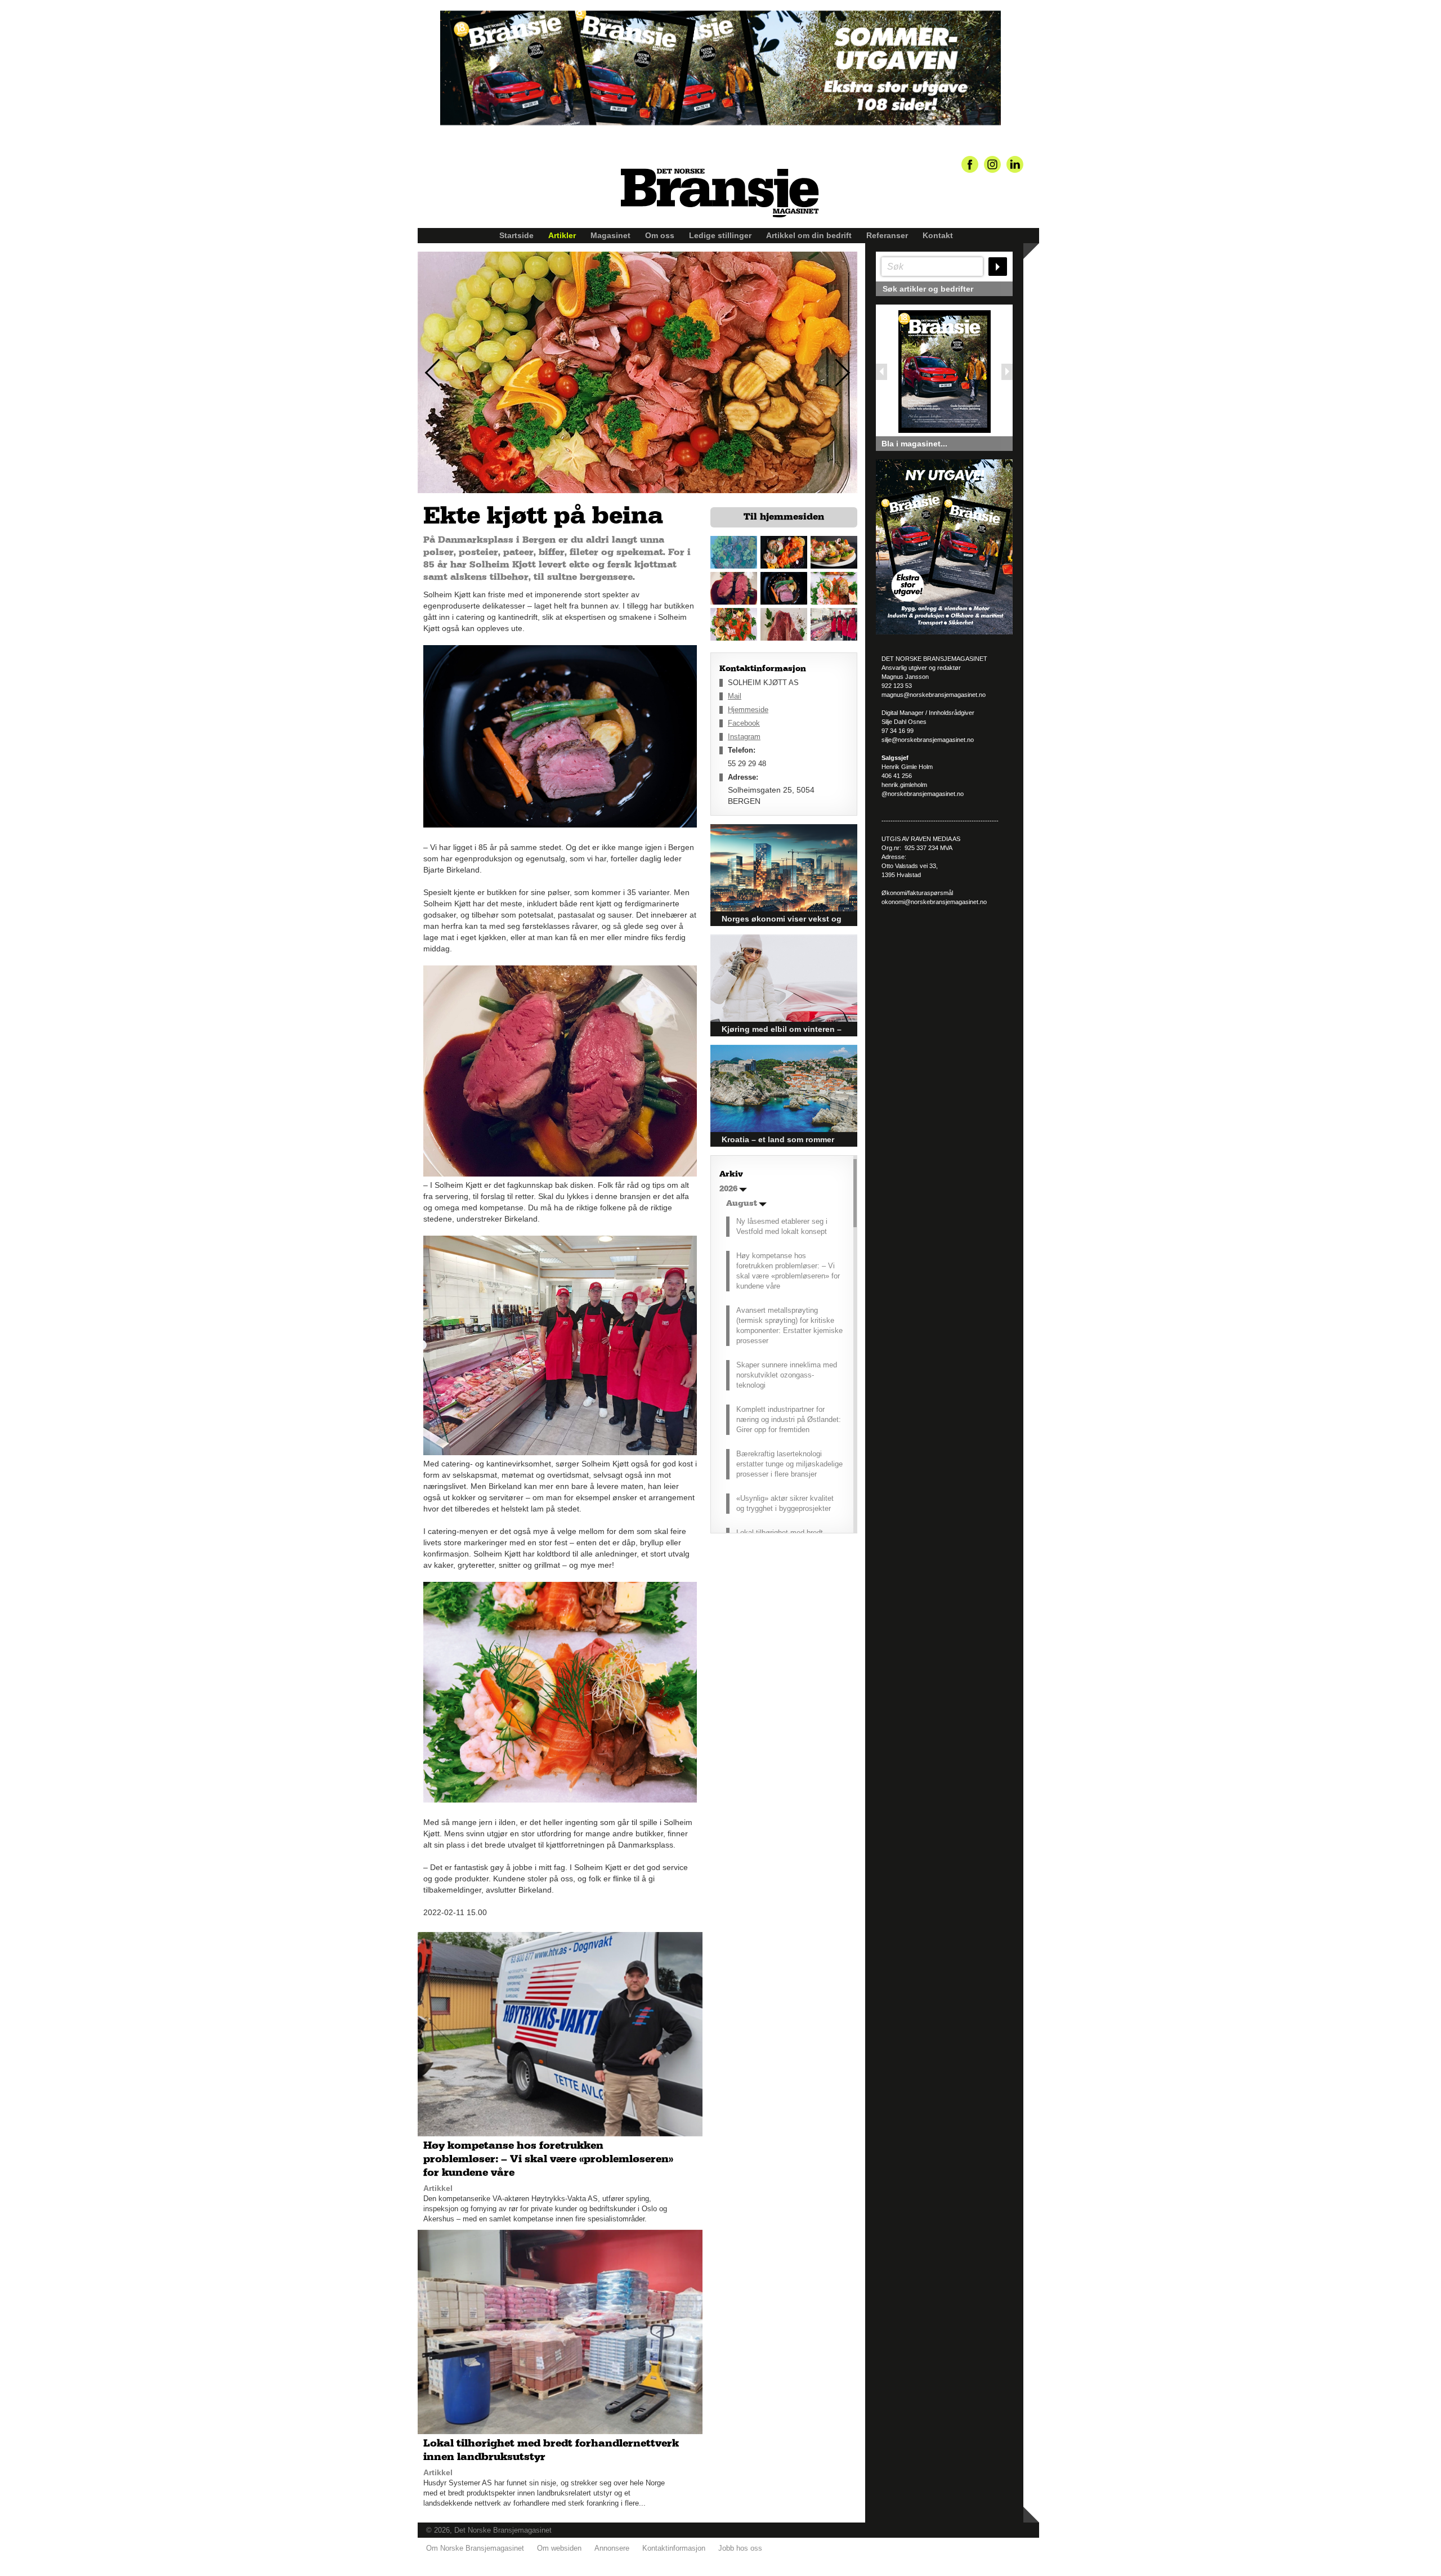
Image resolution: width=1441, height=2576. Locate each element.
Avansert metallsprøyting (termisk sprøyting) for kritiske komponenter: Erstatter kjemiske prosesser (789, 1325)
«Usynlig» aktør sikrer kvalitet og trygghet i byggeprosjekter (785, 1503)
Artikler (562, 235)
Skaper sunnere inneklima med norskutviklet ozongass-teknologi (787, 1375)
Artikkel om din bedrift (809, 235)
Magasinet (610, 235)
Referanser (887, 235)
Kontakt (938, 235)
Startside (516, 235)
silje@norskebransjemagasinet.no (928, 740)
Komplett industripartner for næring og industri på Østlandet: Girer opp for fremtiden (789, 1419)
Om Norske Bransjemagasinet (475, 2548)
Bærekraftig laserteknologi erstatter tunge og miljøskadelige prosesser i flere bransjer (789, 1464)
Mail (735, 696)
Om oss (660, 235)
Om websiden (559, 2548)
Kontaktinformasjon (674, 2548)
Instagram (744, 737)
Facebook (744, 723)
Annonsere (612, 2548)
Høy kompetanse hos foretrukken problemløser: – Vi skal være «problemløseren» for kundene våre (788, 1271)
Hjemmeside (748, 710)
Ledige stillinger (720, 235)
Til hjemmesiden (784, 517)
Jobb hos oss (740, 2548)
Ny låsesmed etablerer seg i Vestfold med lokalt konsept (782, 1226)
